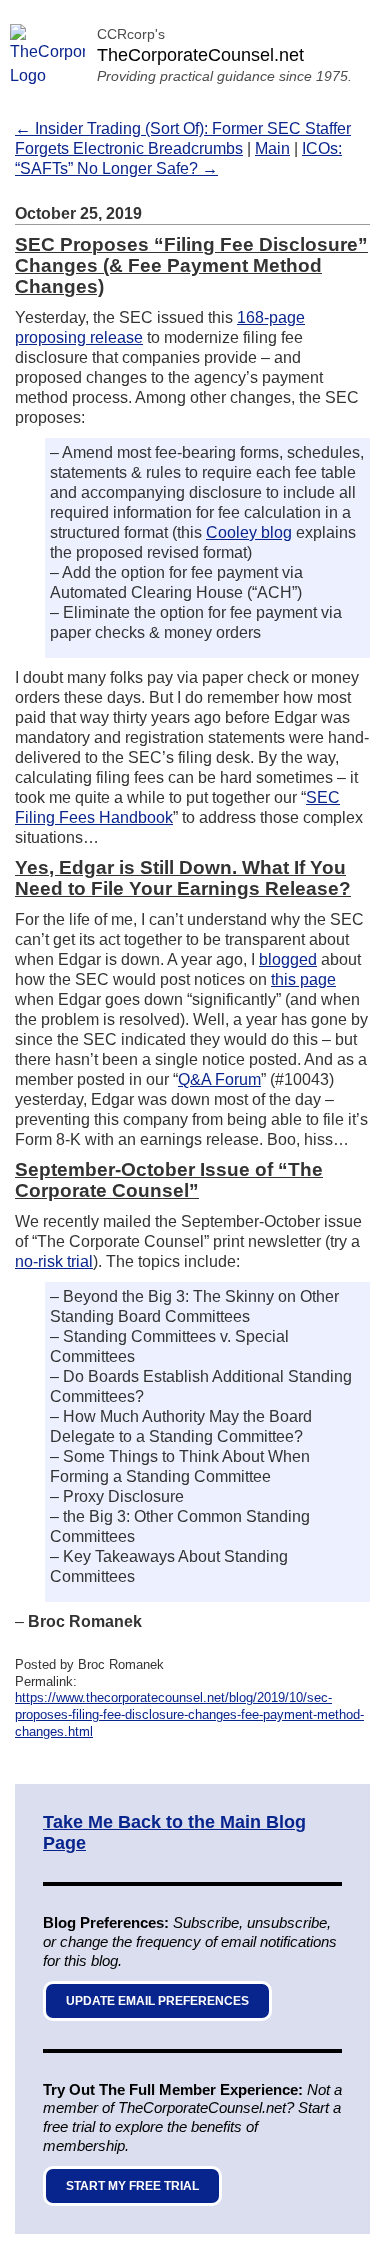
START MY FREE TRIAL (132, 2186)
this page (303, 979)
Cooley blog (249, 532)
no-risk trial (54, 1261)
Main (272, 148)
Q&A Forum (219, 1079)
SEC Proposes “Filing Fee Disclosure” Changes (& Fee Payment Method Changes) (191, 265)
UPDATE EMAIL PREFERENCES (157, 2001)
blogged (288, 959)
